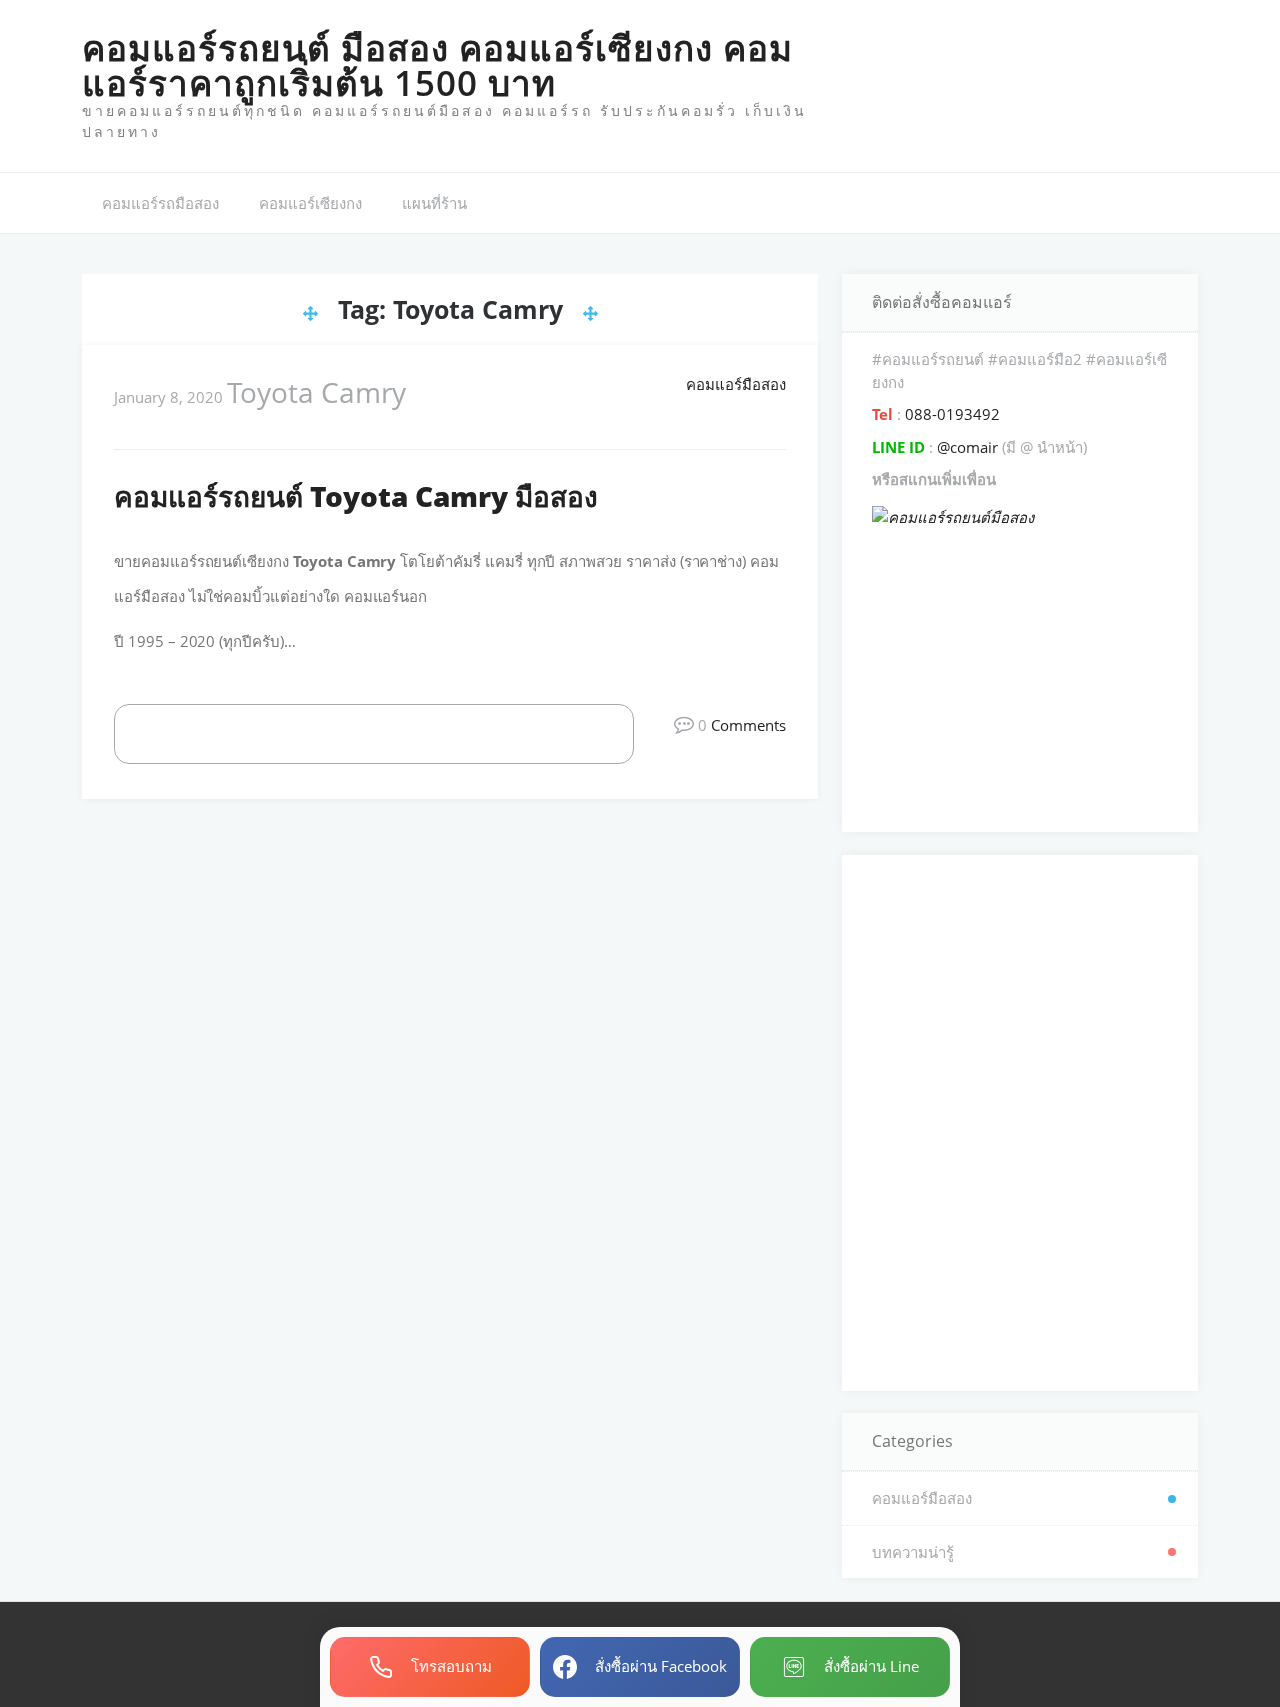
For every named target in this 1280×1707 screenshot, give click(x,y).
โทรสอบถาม (451, 1666)
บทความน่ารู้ (913, 1552)
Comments (748, 725)
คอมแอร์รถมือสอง (160, 203)
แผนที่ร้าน (434, 203)
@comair (967, 447)
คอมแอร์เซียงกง (310, 203)
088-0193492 (950, 414)
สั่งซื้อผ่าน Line (871, 1666)
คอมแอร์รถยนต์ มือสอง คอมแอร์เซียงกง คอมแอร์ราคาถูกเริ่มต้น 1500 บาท (437, 65)
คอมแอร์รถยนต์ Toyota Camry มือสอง (356, 496)
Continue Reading (395, 733)
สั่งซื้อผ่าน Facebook (661, 1666)
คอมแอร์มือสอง (736, 384)
